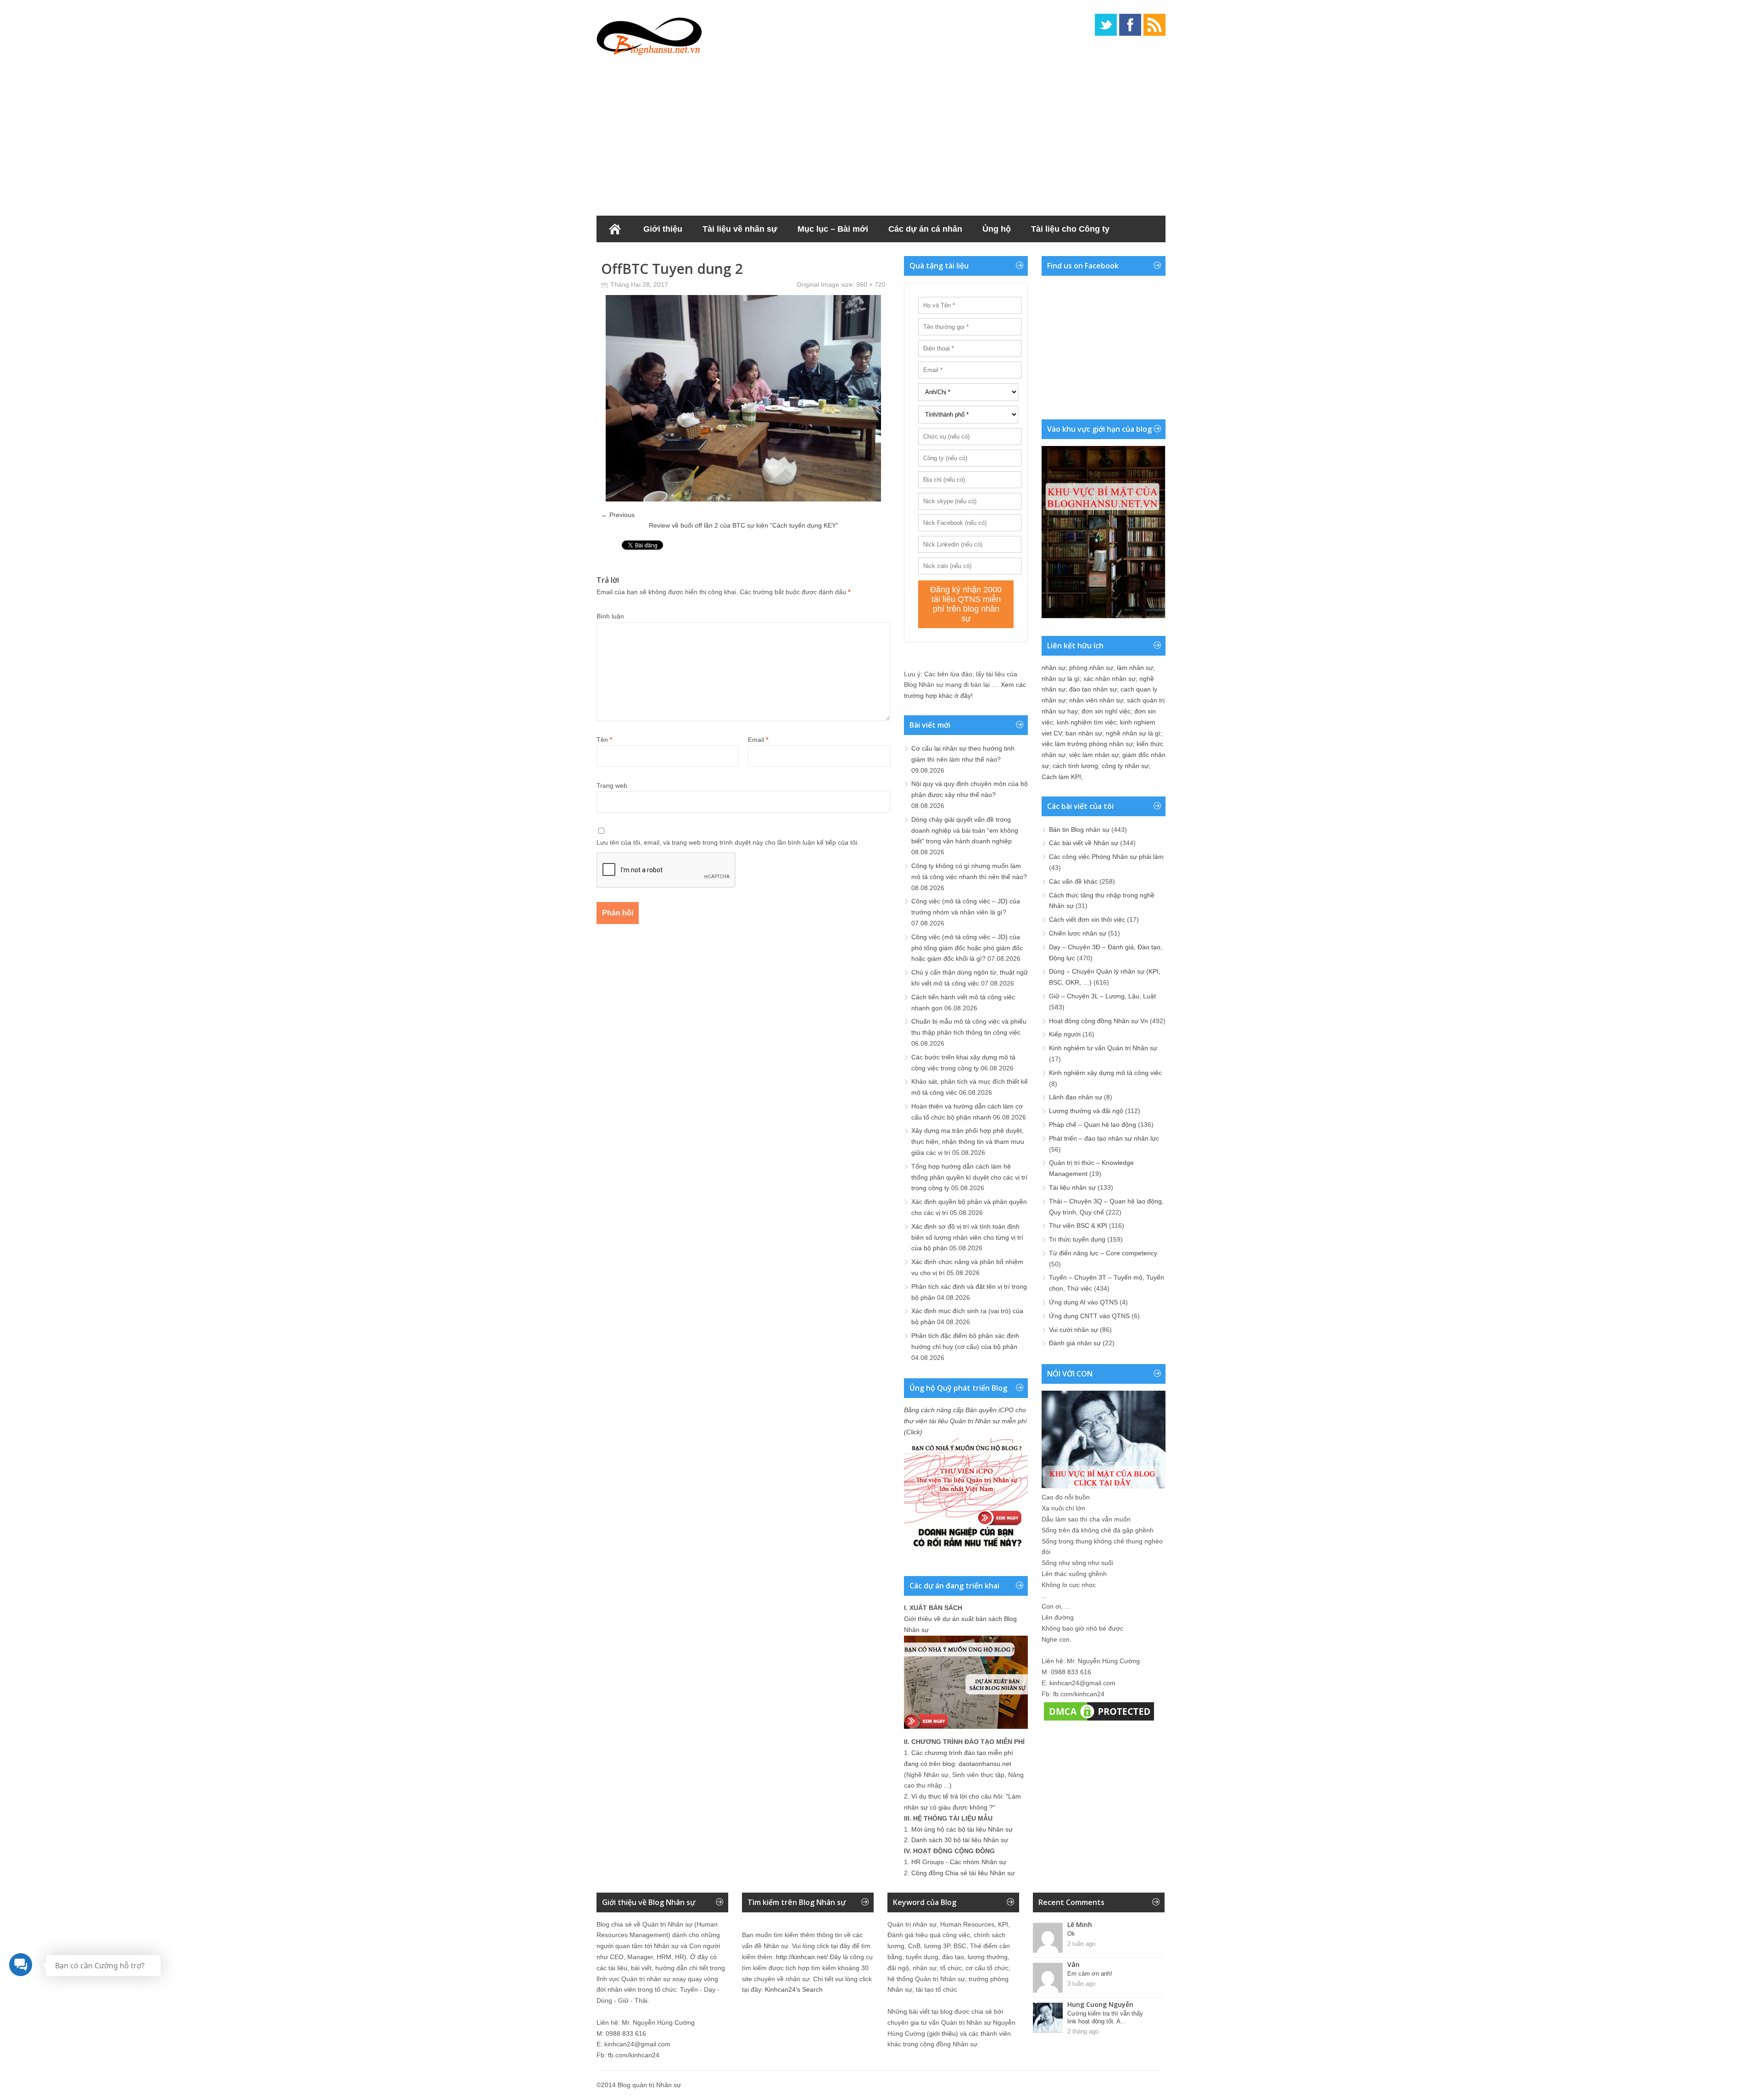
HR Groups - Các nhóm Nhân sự (959, 1862)
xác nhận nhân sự (1110, 679)
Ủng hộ (997, 229)
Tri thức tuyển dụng (1077, 1239)
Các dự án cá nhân (925, 229)
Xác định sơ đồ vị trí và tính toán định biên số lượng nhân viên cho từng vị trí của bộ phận (967, 1237)
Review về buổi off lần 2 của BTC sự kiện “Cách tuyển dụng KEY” (744, 525)
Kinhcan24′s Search (794, 1989)
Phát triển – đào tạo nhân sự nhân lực (1104, 1138)
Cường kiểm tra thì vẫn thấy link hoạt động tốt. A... (1105, 2017)
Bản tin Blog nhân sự (1079, 830)
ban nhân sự (1084, 733)
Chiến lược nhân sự (1078, 933)
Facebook (1130, 25)
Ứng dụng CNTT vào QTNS (1089, 1316)
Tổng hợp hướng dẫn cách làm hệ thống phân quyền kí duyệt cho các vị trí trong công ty (969, 1177)
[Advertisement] (881, 133)
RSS (1154, 25)
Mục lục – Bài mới (833, 229)
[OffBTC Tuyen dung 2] (743, 499)
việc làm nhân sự (1094, 755)
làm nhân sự (1135, 668)
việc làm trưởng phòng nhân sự (1087, 744)
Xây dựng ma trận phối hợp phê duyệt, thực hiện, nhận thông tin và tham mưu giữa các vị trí (968, 1142)
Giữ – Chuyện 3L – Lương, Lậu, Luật (1102, 996)
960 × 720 (871, 284)
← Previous (618, 515)
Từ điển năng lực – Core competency (1103, 1253)
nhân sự (1054, 668)
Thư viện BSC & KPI (1078, 1225)
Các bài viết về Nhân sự (1084, 843)
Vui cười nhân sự (1073, 1330)
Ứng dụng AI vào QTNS (1083, 1302)
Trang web (612, 785)
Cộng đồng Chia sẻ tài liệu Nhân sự (963, 1873)
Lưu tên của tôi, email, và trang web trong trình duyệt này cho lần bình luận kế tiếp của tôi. (728, 842)
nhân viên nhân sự (1096, 700)
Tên (604, 740)
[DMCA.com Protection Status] (1099, 1721)
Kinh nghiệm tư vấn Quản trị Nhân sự (1103, 1048)
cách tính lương (1075, 766)
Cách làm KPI (1061, 777)
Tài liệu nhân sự (1072, 1187)
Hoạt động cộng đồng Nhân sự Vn (1098, 1021)
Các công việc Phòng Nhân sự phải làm (1106, 857)
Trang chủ (615, 229)
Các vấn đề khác (1073, 881)
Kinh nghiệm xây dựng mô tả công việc (1105, 1073)
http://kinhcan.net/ (802, 1957)
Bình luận (610, 616)
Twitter (1106, 25)
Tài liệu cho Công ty (1070, 229)
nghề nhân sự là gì (1133, 733)
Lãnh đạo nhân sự (1076, 1097)
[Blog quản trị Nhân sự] (649, 34)
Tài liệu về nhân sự (740, 229)
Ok (1071, 1934)
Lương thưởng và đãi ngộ (1086, 1111)
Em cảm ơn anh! (1090, 1974)
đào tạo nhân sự (1093, 689)
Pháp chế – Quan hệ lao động (1093, 1125)
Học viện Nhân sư (642, 256)
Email (758, 740)
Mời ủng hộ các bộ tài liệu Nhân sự (962, 1829)
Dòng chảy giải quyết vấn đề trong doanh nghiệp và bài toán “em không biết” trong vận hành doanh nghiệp (965, 830)
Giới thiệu (663, 229)
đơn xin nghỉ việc (1106, 711)
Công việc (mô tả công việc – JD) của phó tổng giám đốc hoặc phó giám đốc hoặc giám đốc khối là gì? (967, 948)
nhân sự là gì (1061, 679)
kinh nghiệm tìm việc (1087, 722)
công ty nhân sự (1125, 766)
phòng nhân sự (1091, 668)
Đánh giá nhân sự (1075, 1343)
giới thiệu (942, 2033)
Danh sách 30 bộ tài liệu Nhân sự (960, 1840)
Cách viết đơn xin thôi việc (1087, 919)
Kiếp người (1065, 1034)
